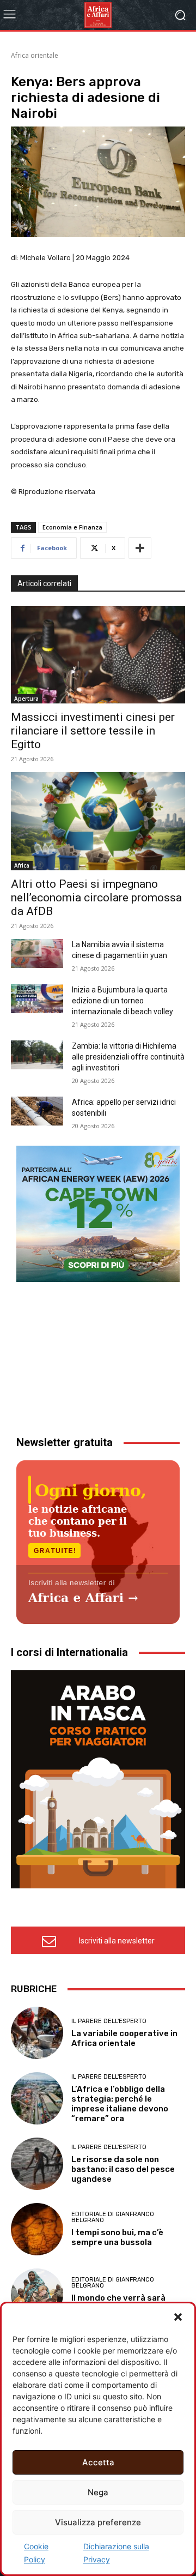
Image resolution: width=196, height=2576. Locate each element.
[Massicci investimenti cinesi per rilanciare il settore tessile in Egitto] (98, 655)
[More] (140, 548)
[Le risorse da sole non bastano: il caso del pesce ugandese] (37, 2164)
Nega (98, 2492)
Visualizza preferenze (98, 2522)
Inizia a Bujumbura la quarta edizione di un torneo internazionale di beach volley (122, 1001)
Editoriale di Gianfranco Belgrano (113, 2217)
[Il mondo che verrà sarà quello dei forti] (37, 2295)
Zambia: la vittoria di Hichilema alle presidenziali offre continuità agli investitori (128, 1057)
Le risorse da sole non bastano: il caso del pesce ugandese (123, 2169)
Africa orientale (35, 55)
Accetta (98, 2462)
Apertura (26, 699)
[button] (178, 2317)
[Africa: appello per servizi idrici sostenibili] (37, 1111)
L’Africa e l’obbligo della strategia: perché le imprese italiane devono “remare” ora (120, 2104)
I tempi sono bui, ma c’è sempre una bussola (117, 2237)
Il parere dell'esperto (109, 2021)
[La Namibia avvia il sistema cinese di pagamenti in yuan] (37, 954)
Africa (22, 865)
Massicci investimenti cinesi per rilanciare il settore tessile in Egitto (93, 731)
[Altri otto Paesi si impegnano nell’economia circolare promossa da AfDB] (98, 821)
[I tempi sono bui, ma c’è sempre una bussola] (37, 2229)
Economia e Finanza (72, 527)
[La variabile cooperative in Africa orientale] (37, 2033)
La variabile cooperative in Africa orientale (124, 2038)
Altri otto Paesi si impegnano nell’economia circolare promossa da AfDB (96, 898)
